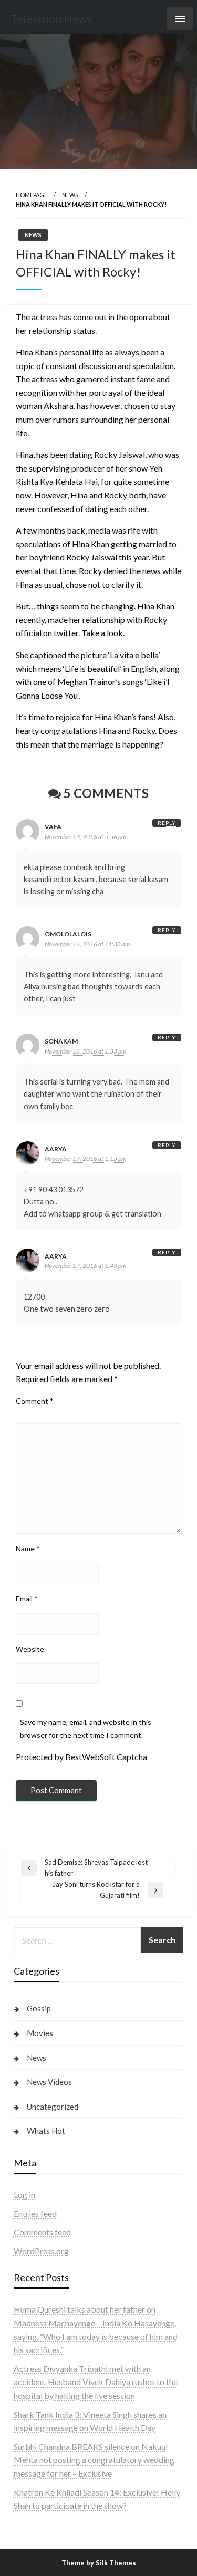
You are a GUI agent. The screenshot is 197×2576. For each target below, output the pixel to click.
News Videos (49, 2082)
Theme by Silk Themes (99, 2563)
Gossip (39, 2008)
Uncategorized (53, 2107)
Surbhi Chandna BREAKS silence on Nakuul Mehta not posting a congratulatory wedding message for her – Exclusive (94, 2460)
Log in (24, 2195)
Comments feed (42, 2232)
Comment (35, 1401)
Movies (40, 2033)
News (70, 195)
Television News (52, 19)
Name (28, 1548)
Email (27, 1598)
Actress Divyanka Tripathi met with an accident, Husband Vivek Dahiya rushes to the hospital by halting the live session (96, 2382)
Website (30, 1649)
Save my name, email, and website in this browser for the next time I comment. (86, 1729)
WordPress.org (41, 2251)
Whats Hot (46, 2131)
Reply (167, 823)
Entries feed (35, 2214)
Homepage (32, 195)
